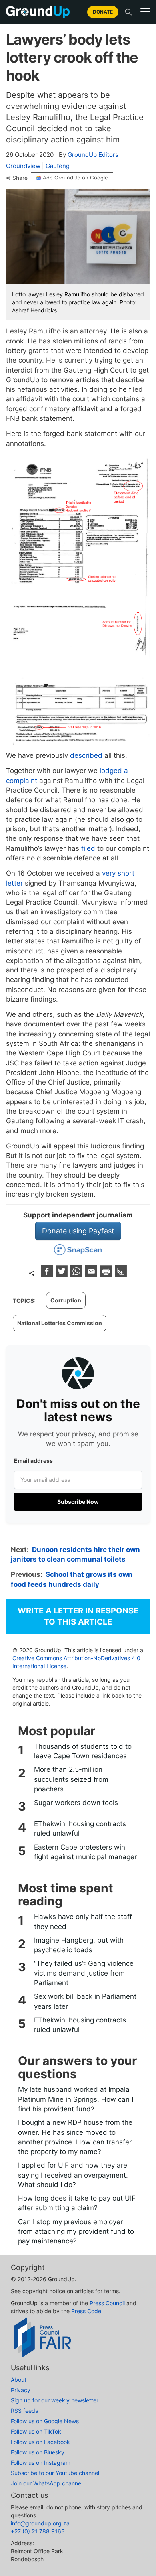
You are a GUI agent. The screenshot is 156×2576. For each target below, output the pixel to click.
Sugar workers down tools (76, 1803)
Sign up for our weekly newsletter (55, 2400)
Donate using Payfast (78, 1231)
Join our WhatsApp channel (47, 2483)
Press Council (107, 2303)
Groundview (23, 166)
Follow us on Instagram (41, 2463)
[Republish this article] (121, 1275)
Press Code (86, 2311)
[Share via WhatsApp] (77, 1275)
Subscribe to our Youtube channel (55, 2473)
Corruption (66, 1300)
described (86, 755)
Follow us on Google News (45, 2421)
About (19, 2380)
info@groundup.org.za (40, 2523)
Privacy (21, 2390)
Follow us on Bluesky (38, 2452)
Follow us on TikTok (36, 2431)
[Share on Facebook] (48, 1275)
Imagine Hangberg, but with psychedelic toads (79, 1945)
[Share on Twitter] (63, 1275)
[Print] (107, 1275)
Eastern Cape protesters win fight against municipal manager (85, 1852)
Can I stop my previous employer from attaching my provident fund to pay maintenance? (76, 2232)
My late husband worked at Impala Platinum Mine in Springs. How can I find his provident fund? (76, 2099)
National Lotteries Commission (60, 1323)
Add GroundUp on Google (75, 178)
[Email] (92, 1275)
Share (20, 178)
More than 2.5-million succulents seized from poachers (71, 1779)
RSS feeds (24, 2411)
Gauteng (58, 166)
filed (88, 848)
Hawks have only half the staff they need (83, 1921)
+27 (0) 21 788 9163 (38, 2531)
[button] (145, 12)
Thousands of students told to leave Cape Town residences (83, 1751)
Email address (33, 1461)
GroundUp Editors (93, 155)
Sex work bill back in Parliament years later (85, 2001)
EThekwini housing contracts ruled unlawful (80, 1828)
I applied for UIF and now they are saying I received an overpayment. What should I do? (73, 2175)
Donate (103, 12)
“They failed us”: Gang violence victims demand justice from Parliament (84, 1973)
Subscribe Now (78, 1502)
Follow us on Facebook (40, 2442)
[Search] (128, 12)
